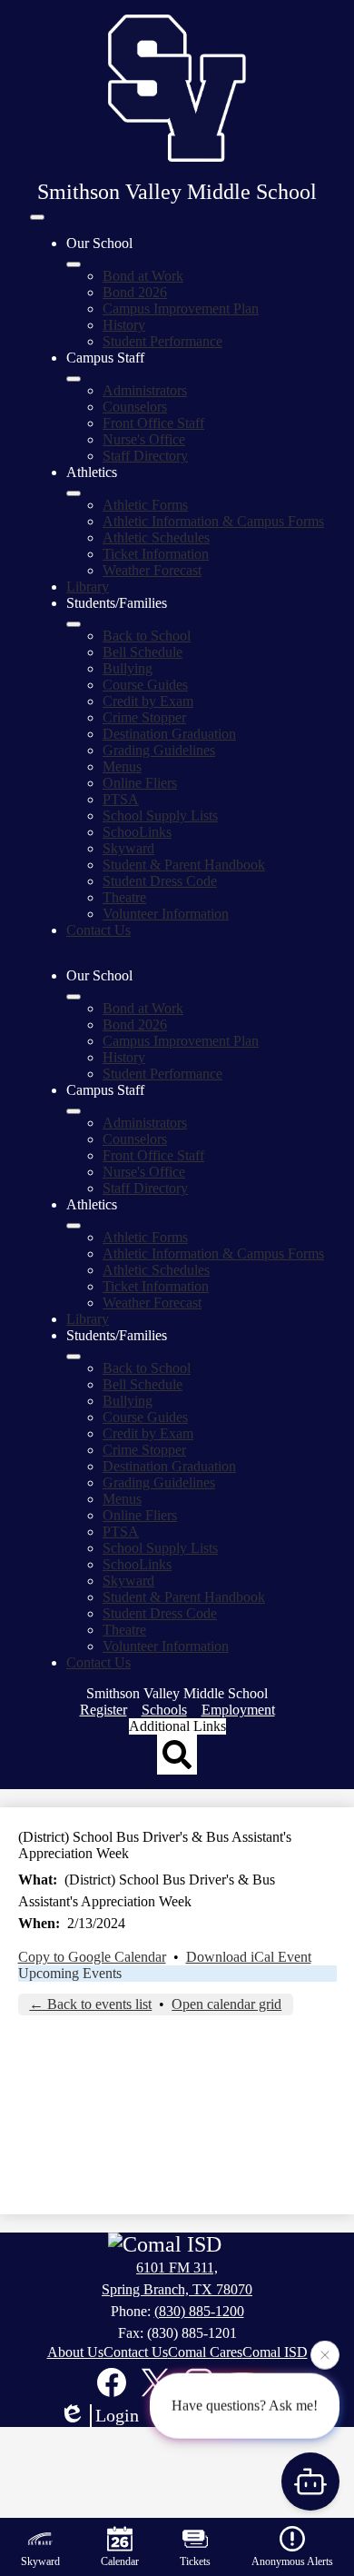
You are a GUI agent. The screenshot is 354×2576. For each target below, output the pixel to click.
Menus (122, 766)
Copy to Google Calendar (92, 1957)
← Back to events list (90, 2004)
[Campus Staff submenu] (74, 379)
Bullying (128, 668)
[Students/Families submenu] (74, 624)
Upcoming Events (70, 1973)
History (124, 325)
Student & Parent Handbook (184, 865)
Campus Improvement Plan (181, 308)
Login (117, 2415)
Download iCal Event (249, 1957)
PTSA (121, 799)
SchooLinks (137, 832)
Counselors (135, 407)
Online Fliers (140, 783)
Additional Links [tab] (177, 1726)
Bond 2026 (135, 292)
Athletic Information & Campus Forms (213, 521)
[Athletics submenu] (74, 493)
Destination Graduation (169, 734)
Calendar (120, 2561)
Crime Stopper (144, 717)
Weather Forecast (152, 570)
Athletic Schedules (156, 537)
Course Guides (145, 685)
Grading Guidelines (159, 750)
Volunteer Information (166, 914)
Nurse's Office (144, 439)
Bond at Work (143, 276)
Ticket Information (156, 554)
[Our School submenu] (74, 264)
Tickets (195, 2561)
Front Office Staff (153, 423)
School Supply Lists (160, 816)
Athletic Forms (145, 505)
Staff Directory (145, 456)
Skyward (128, 848)
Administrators (145, 390)
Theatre (124, 897)
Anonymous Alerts (292, 2561)
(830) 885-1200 (199, 2311)
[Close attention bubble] (325, 2354)
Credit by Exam (148, 701)
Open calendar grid (226, 2004)
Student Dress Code (160, 881)
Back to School (147, 636)
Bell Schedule (143, 652)
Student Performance (162, 341)
